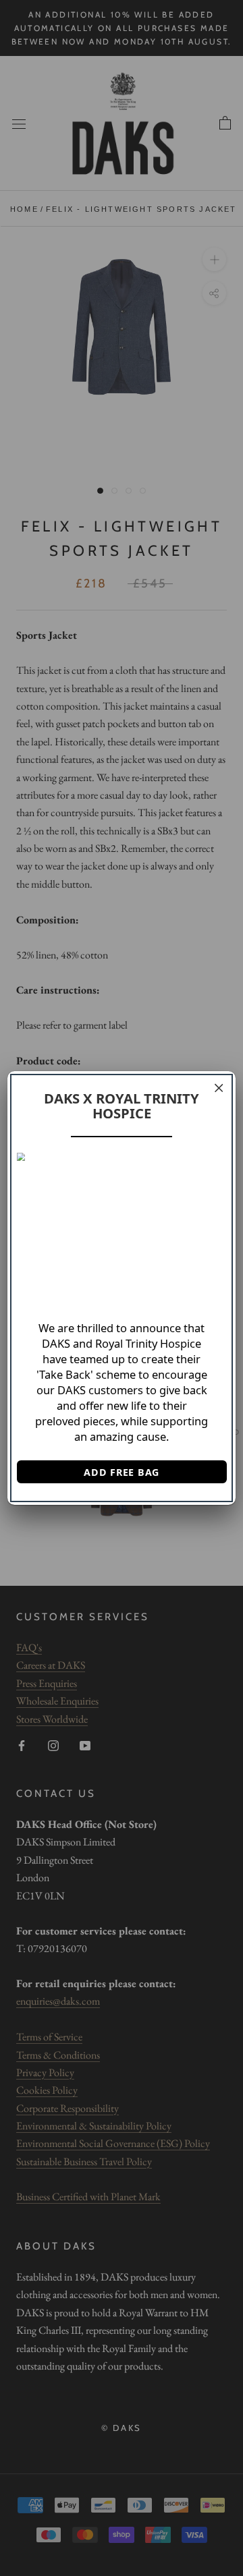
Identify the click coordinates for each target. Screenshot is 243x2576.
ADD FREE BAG (122, 1472)
